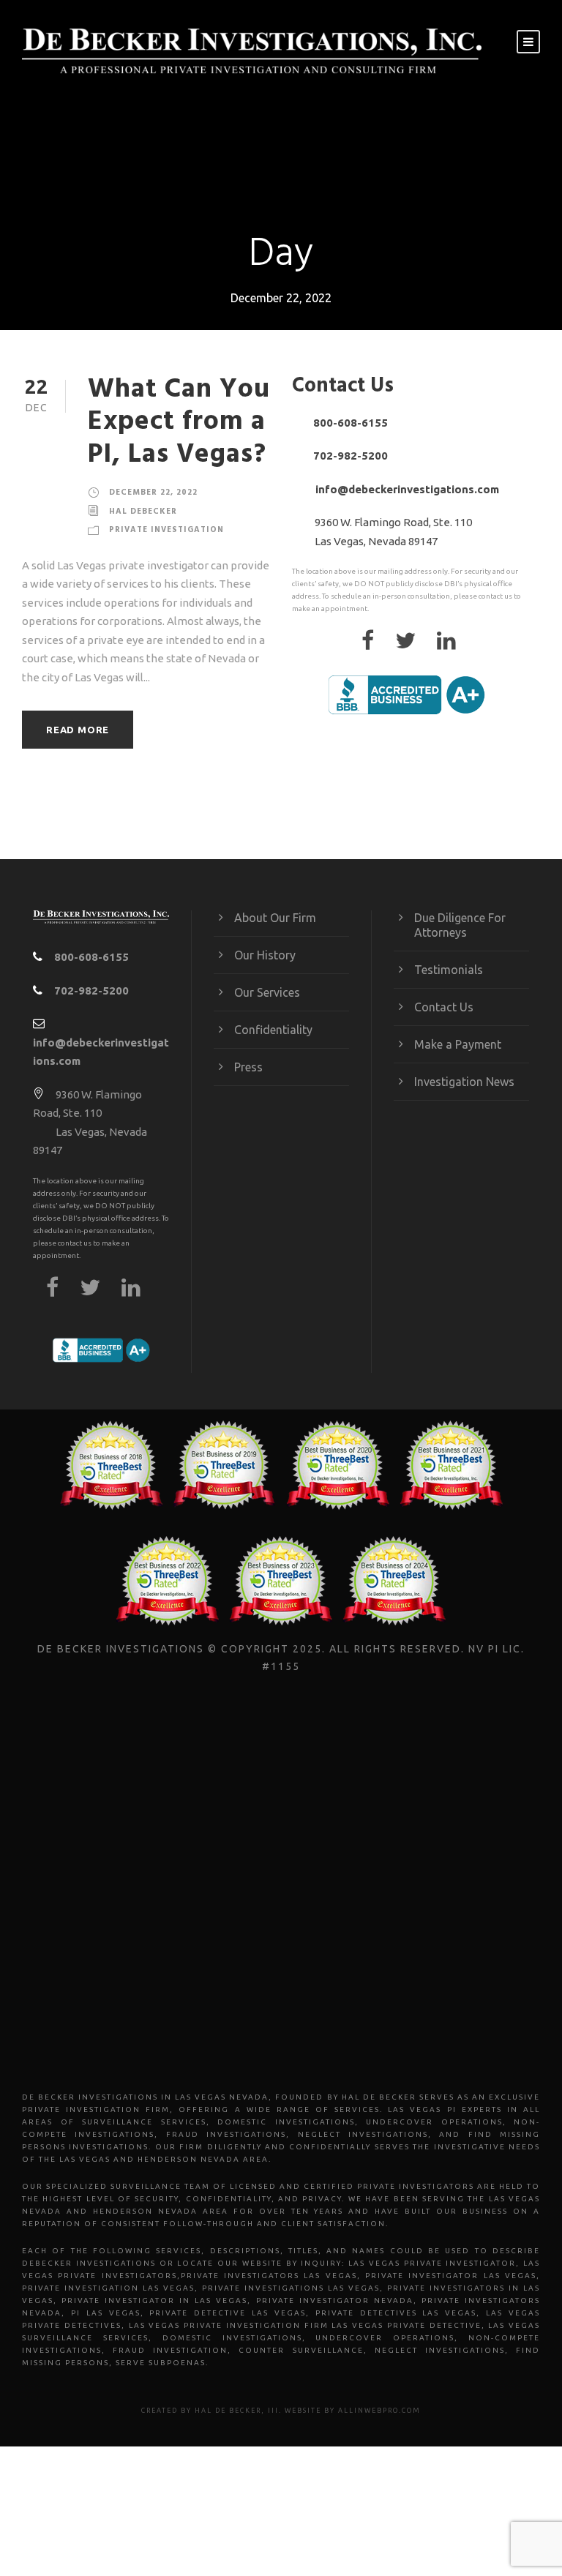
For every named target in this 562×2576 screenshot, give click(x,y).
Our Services (267, 992)
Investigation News (464, 1082)
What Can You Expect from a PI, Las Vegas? (179, 422)
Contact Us (444, 1007)
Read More (78, 730)
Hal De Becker (228, 2411)
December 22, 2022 (153, 493)
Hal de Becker (379, 2097)
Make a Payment (458, 1044)
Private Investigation (166, 530)
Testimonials (449, 970)
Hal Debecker (143, 512)
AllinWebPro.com (379, 2411)
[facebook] (375, 644)
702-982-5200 (351, 456)
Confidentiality (273, 1030)
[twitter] (413, 644)
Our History (265, 955)
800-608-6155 (351, 423)
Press (248, 1067)
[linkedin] (454, 644)
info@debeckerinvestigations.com (407, 489)
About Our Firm (275, 918)
